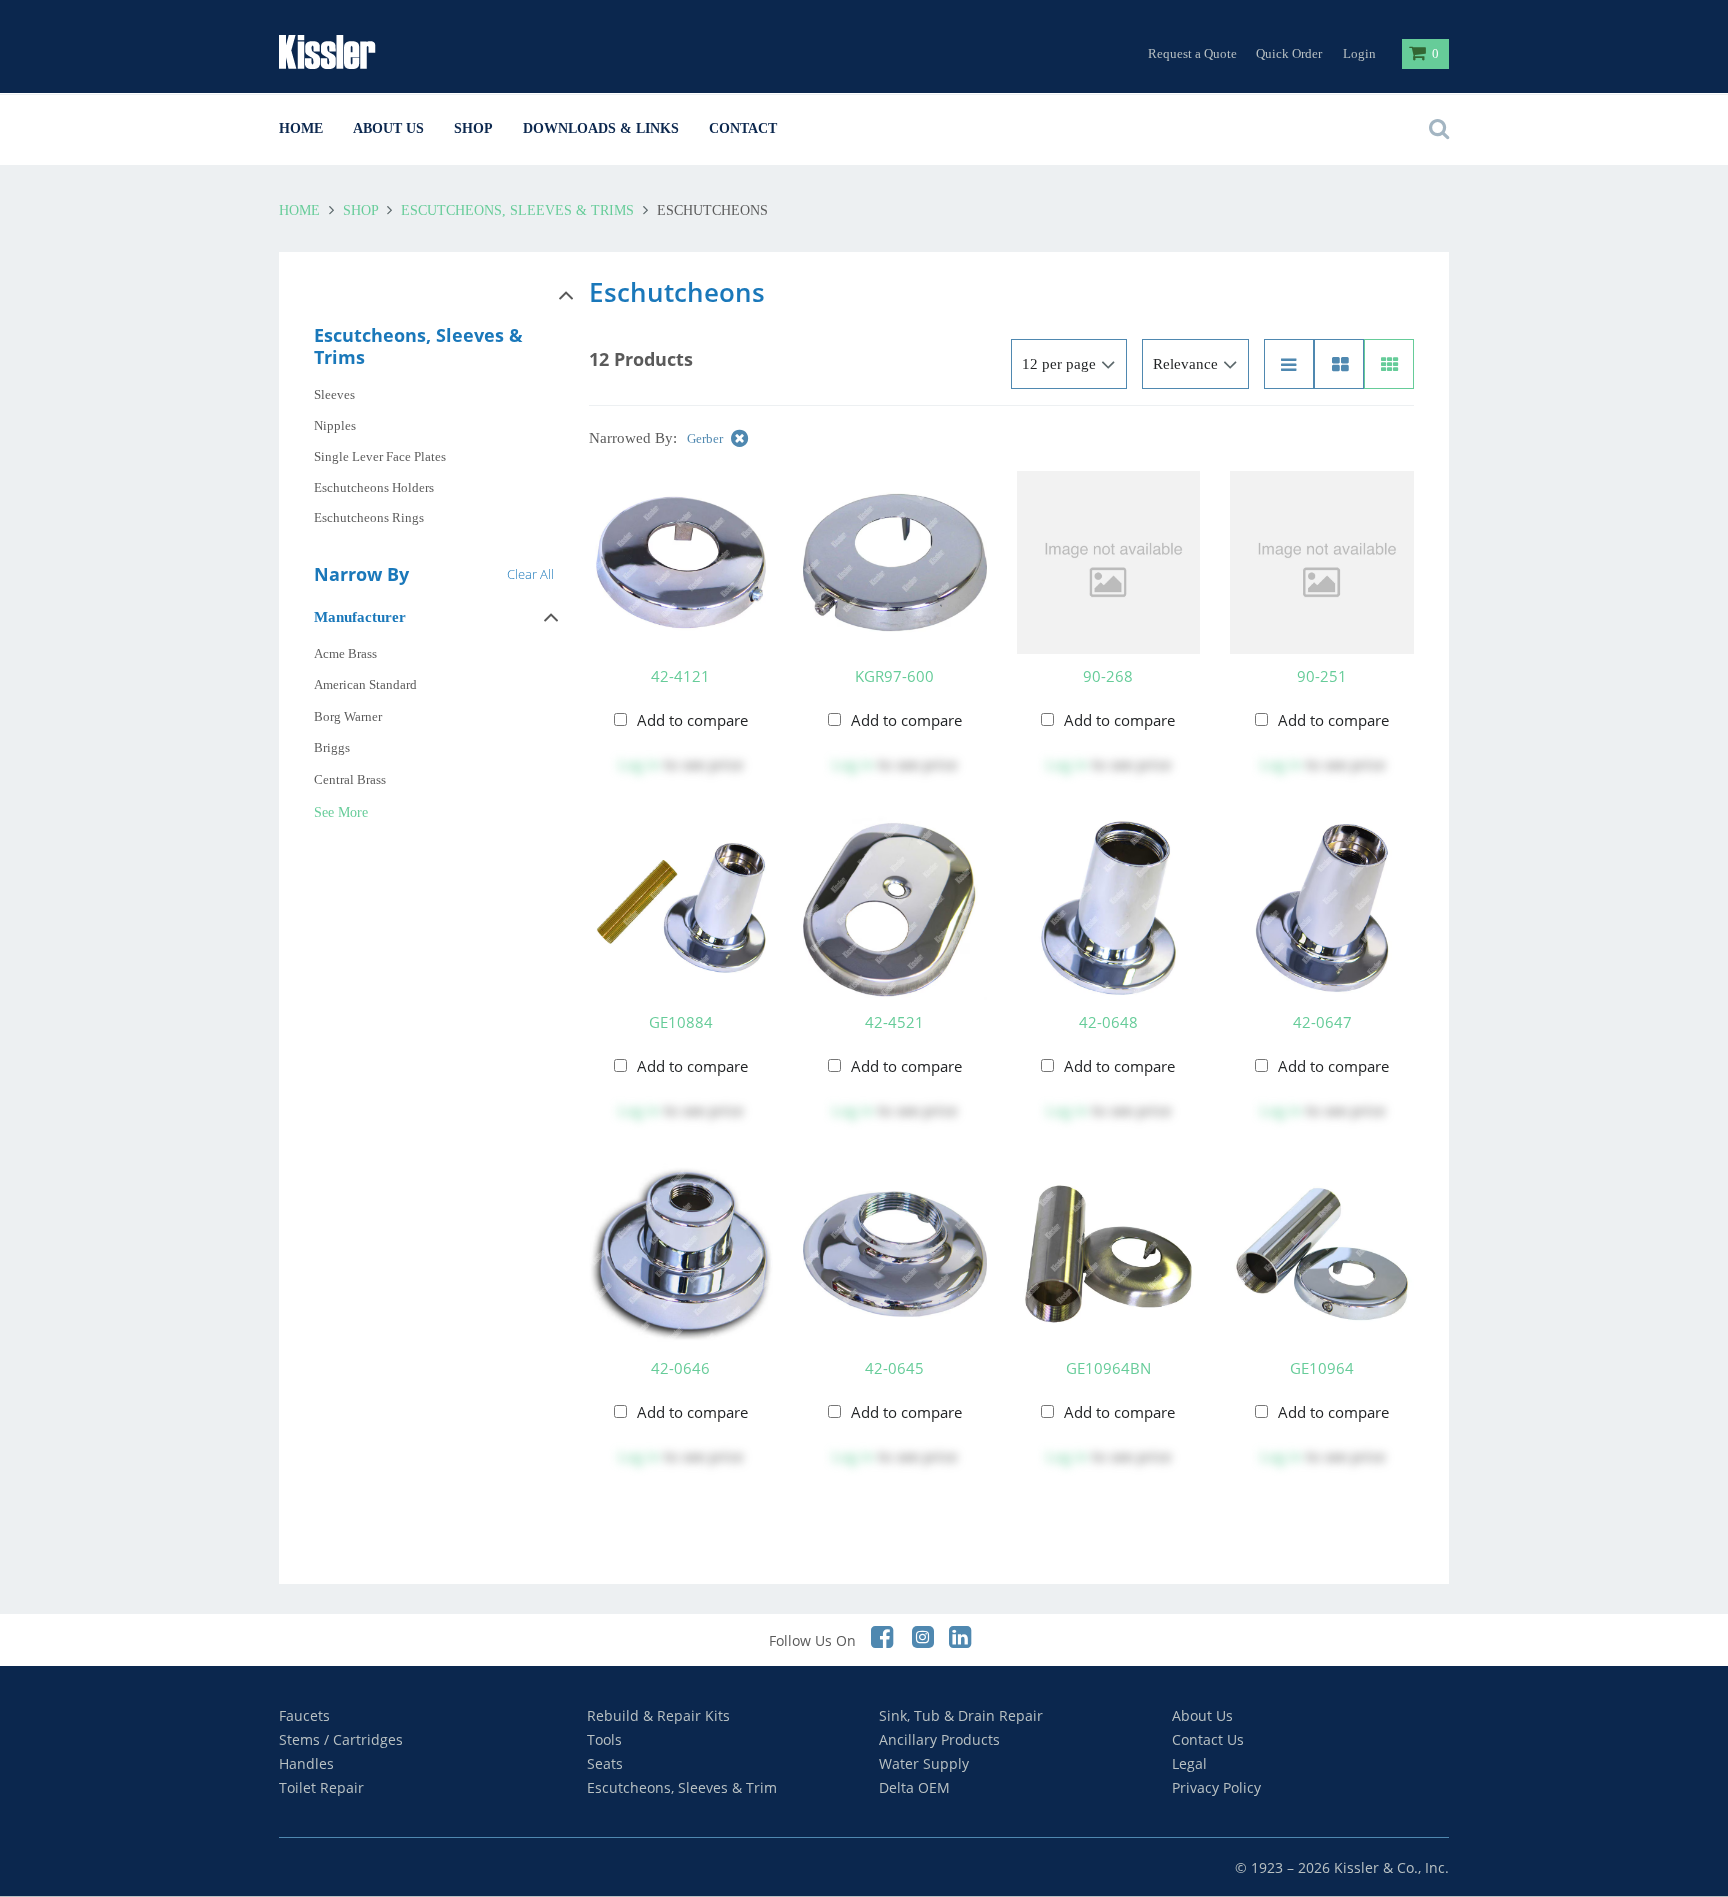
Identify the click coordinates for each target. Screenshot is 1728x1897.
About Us (388, 128)
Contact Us (1208, 1739)
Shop (473, 128)
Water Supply (924, 1763)
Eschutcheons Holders (374, 487)
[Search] (1434, 129)
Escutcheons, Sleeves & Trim (682, 1787)
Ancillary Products (939, 1739)
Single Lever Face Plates (380, 456)
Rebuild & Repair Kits (658, 1715)
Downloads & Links (601, 128)
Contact (743, 128)
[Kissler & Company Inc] (359, 52)
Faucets (304, 1715)
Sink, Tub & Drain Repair (961, 1715)
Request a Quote (1192, 53)
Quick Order (1289, 53)
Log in (639, 764)
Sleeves (334, 394)
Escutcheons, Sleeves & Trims (517, 210)
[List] (1289, 364)
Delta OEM (914, 1787)
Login (1359, 53)
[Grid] (1389, 364)
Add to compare (692, 720)
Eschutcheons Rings (369, 517)
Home (301, 128)
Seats (605, 1763)
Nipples (335, 425)
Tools (604, 1739)
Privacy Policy (1216, 1787)
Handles (306, 1763)
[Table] (1339, 364)
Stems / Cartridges (341, 1739)
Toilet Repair (321, 1787)
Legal (1189, 1763)
